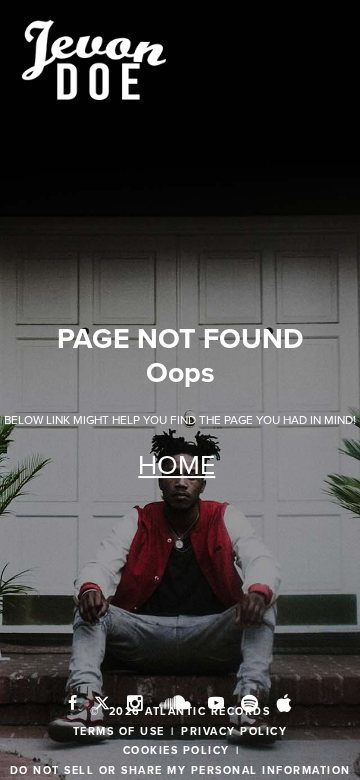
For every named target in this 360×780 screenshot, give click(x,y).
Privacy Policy (234, 731)
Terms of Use (119, 731)
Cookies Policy (176, 750)
